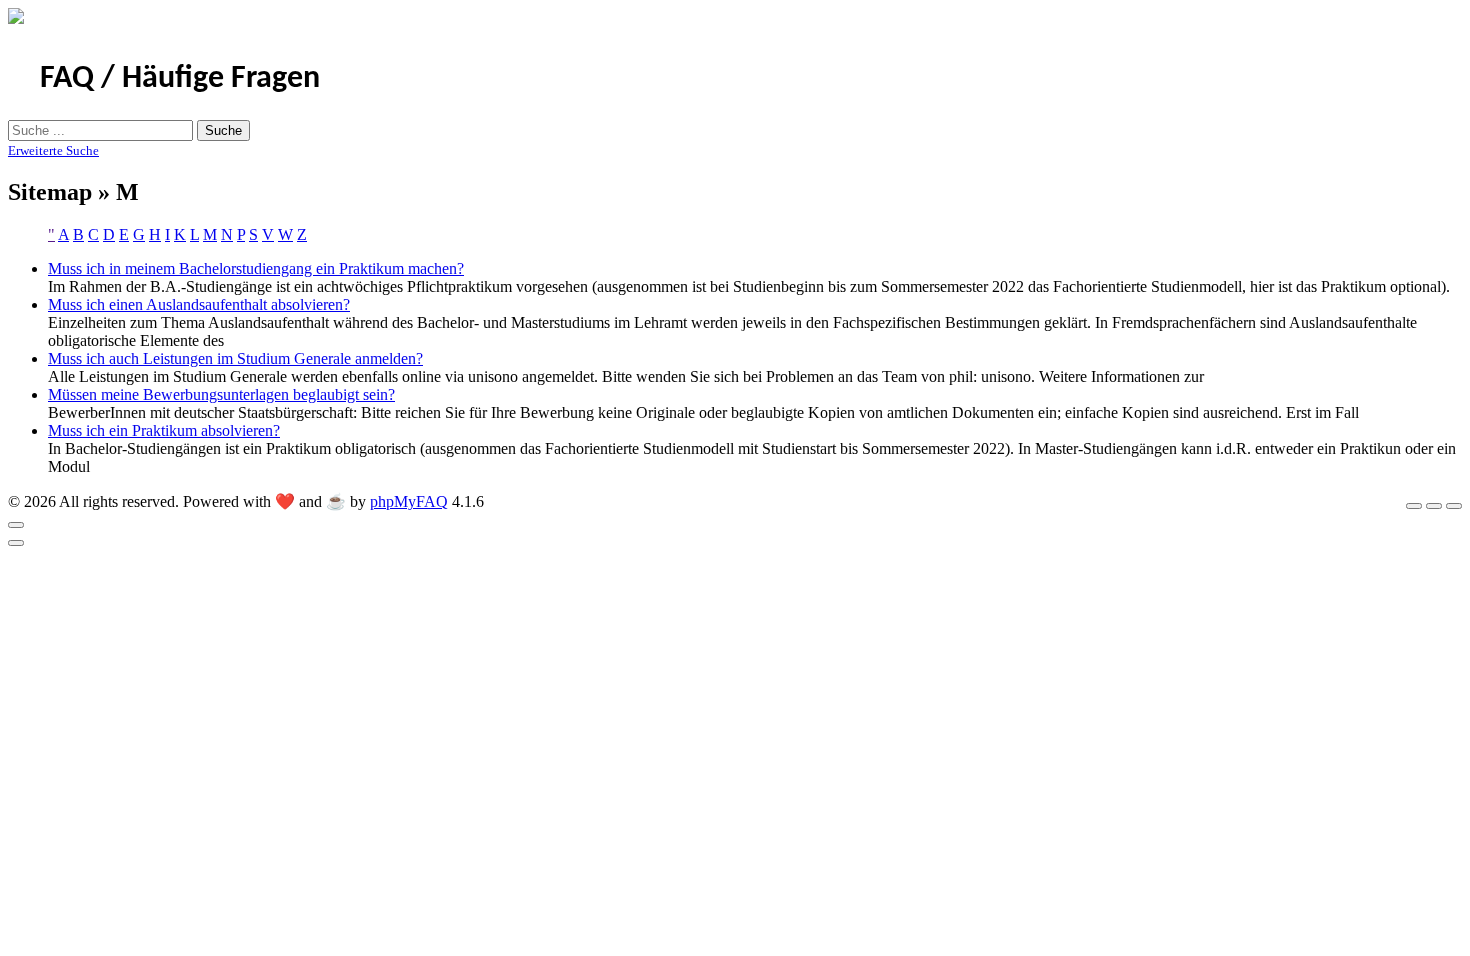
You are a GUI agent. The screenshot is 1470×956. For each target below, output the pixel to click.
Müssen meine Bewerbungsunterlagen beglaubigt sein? (221, 394)
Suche (223, 130)
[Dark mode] (1434, 506)
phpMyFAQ (409, 501)
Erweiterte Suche (53, 150)
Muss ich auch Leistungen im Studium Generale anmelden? (235, 358)
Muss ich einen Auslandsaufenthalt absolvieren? (199, 304)
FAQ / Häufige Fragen (180, 79)
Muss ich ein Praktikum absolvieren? (164, 430)
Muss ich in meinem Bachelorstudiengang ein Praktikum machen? (256, 268)
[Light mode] (1414, 506)
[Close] (16, 525)
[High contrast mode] (1454, 506)
